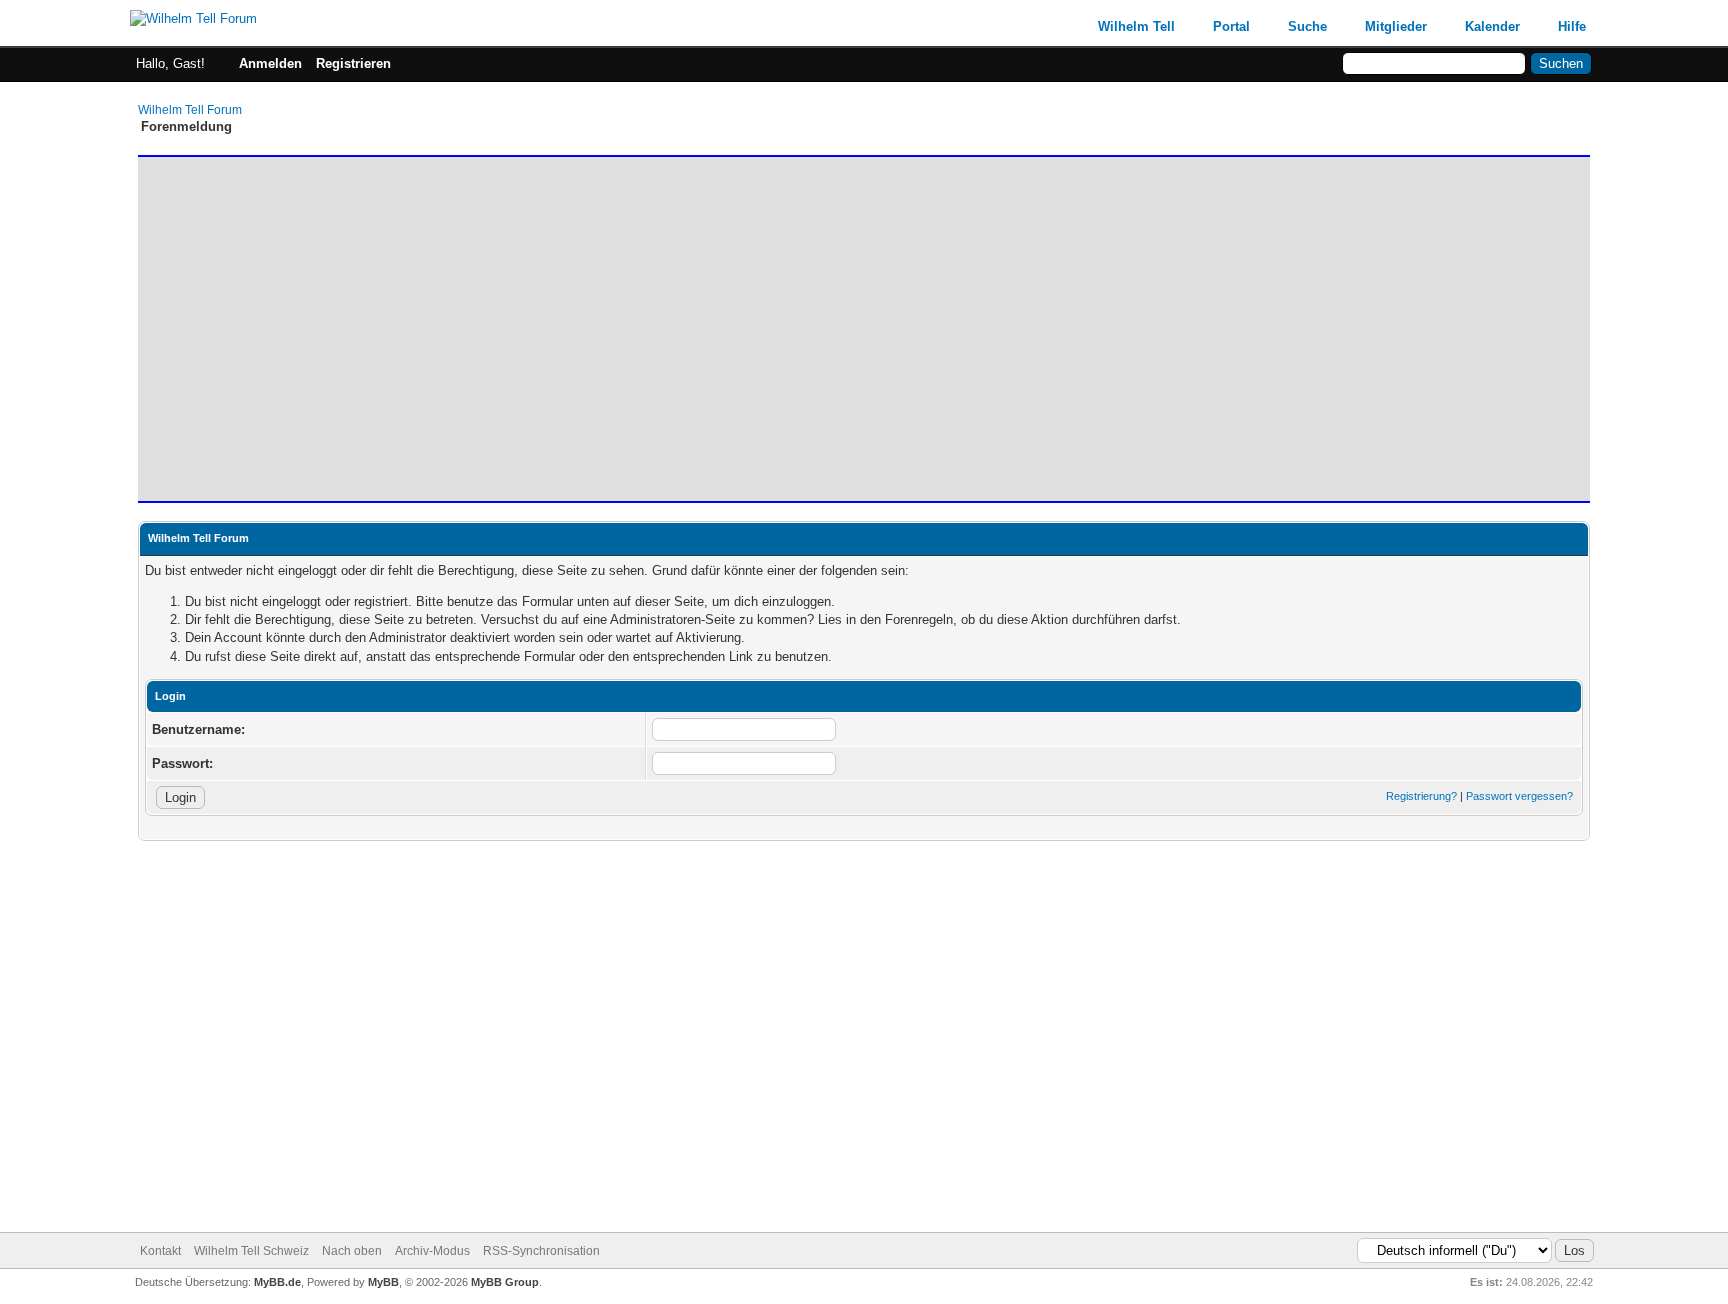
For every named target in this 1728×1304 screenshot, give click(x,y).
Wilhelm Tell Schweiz (251, 1251)
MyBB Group (505, 1282)
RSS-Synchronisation (541, 1251)
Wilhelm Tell (1136, 26)
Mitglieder (1396, 26)
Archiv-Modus (432, 1251)
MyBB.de (277, 1282)
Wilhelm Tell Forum (190, 110)
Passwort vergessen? (1519, 796)
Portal (1231, 26)
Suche (1307, 26)
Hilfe (1572, 26)
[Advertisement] (743, 320)
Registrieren (353, 63)
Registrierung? (1421, 796)
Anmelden (270, 63)
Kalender (1492, 26)
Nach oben (352, 1251)
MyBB (383, 1282)
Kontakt (160, 1251)
